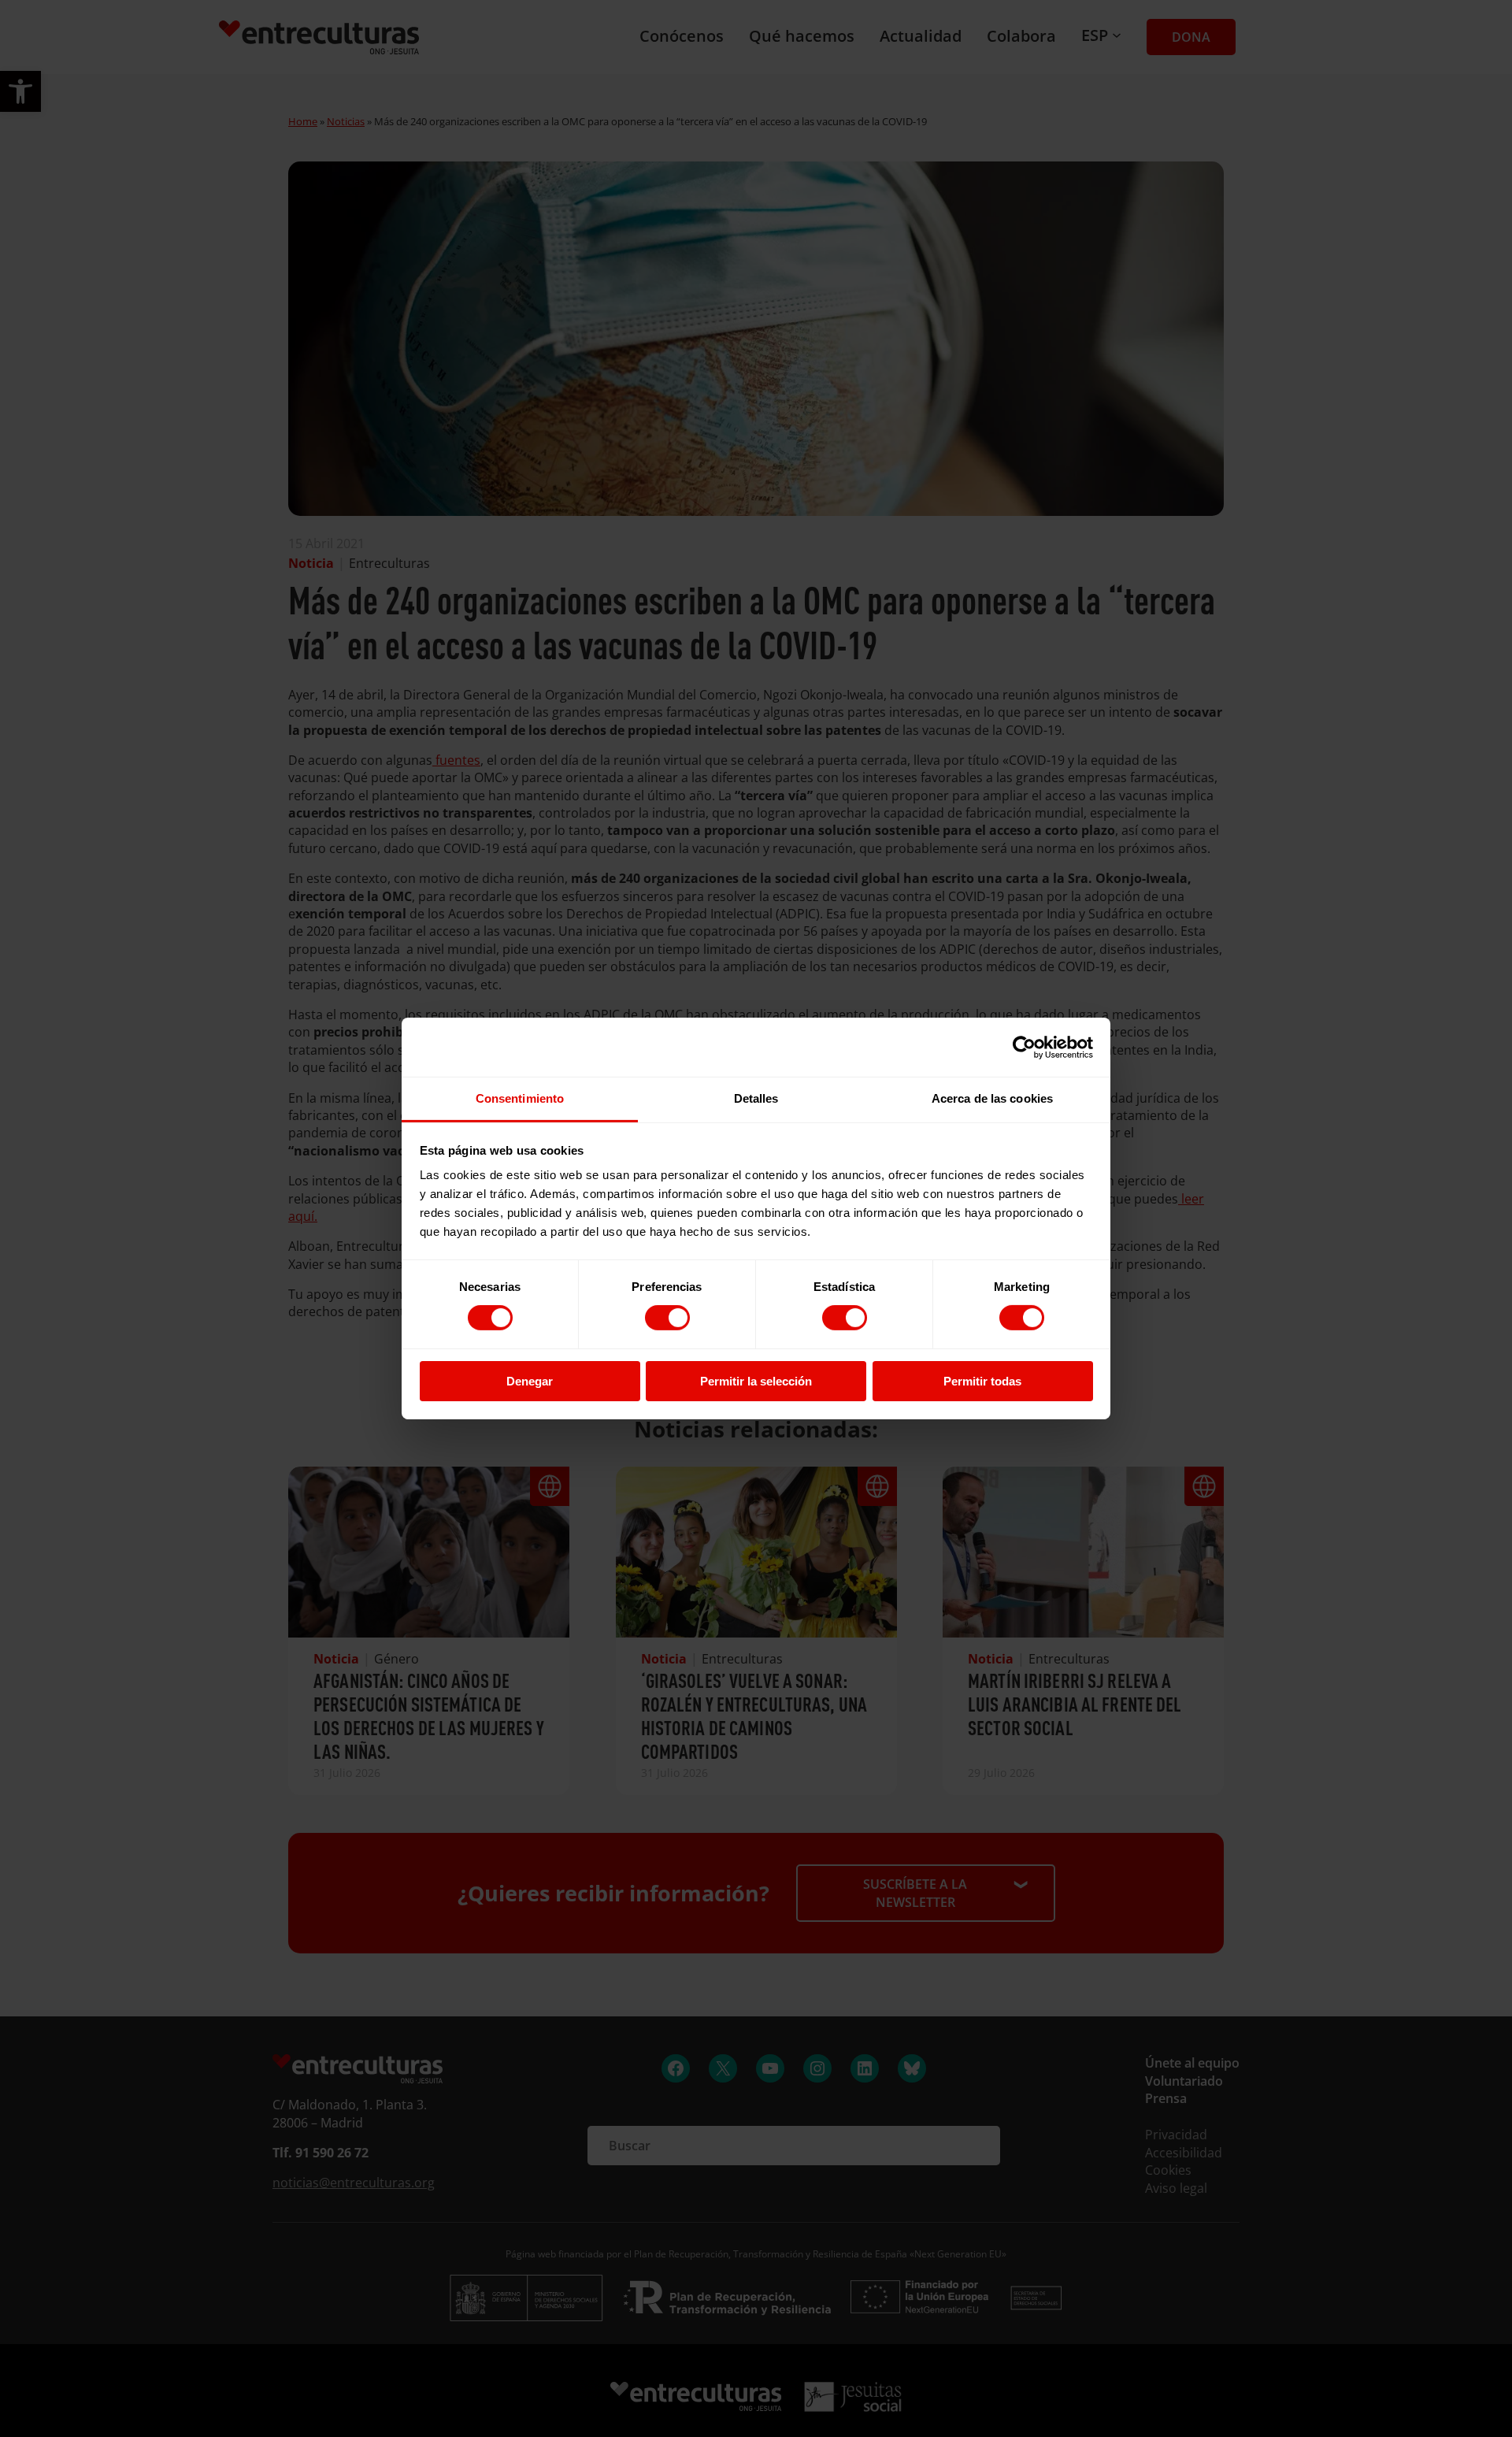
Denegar (530, 1381)
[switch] (667, 1318)
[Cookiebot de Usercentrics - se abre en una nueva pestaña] (1024, 1047)
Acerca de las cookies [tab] (992, 1098)
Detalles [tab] (756, 1098)
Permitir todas (982, 1381)
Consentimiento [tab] (520, 1098)
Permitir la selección (756, 1381)
